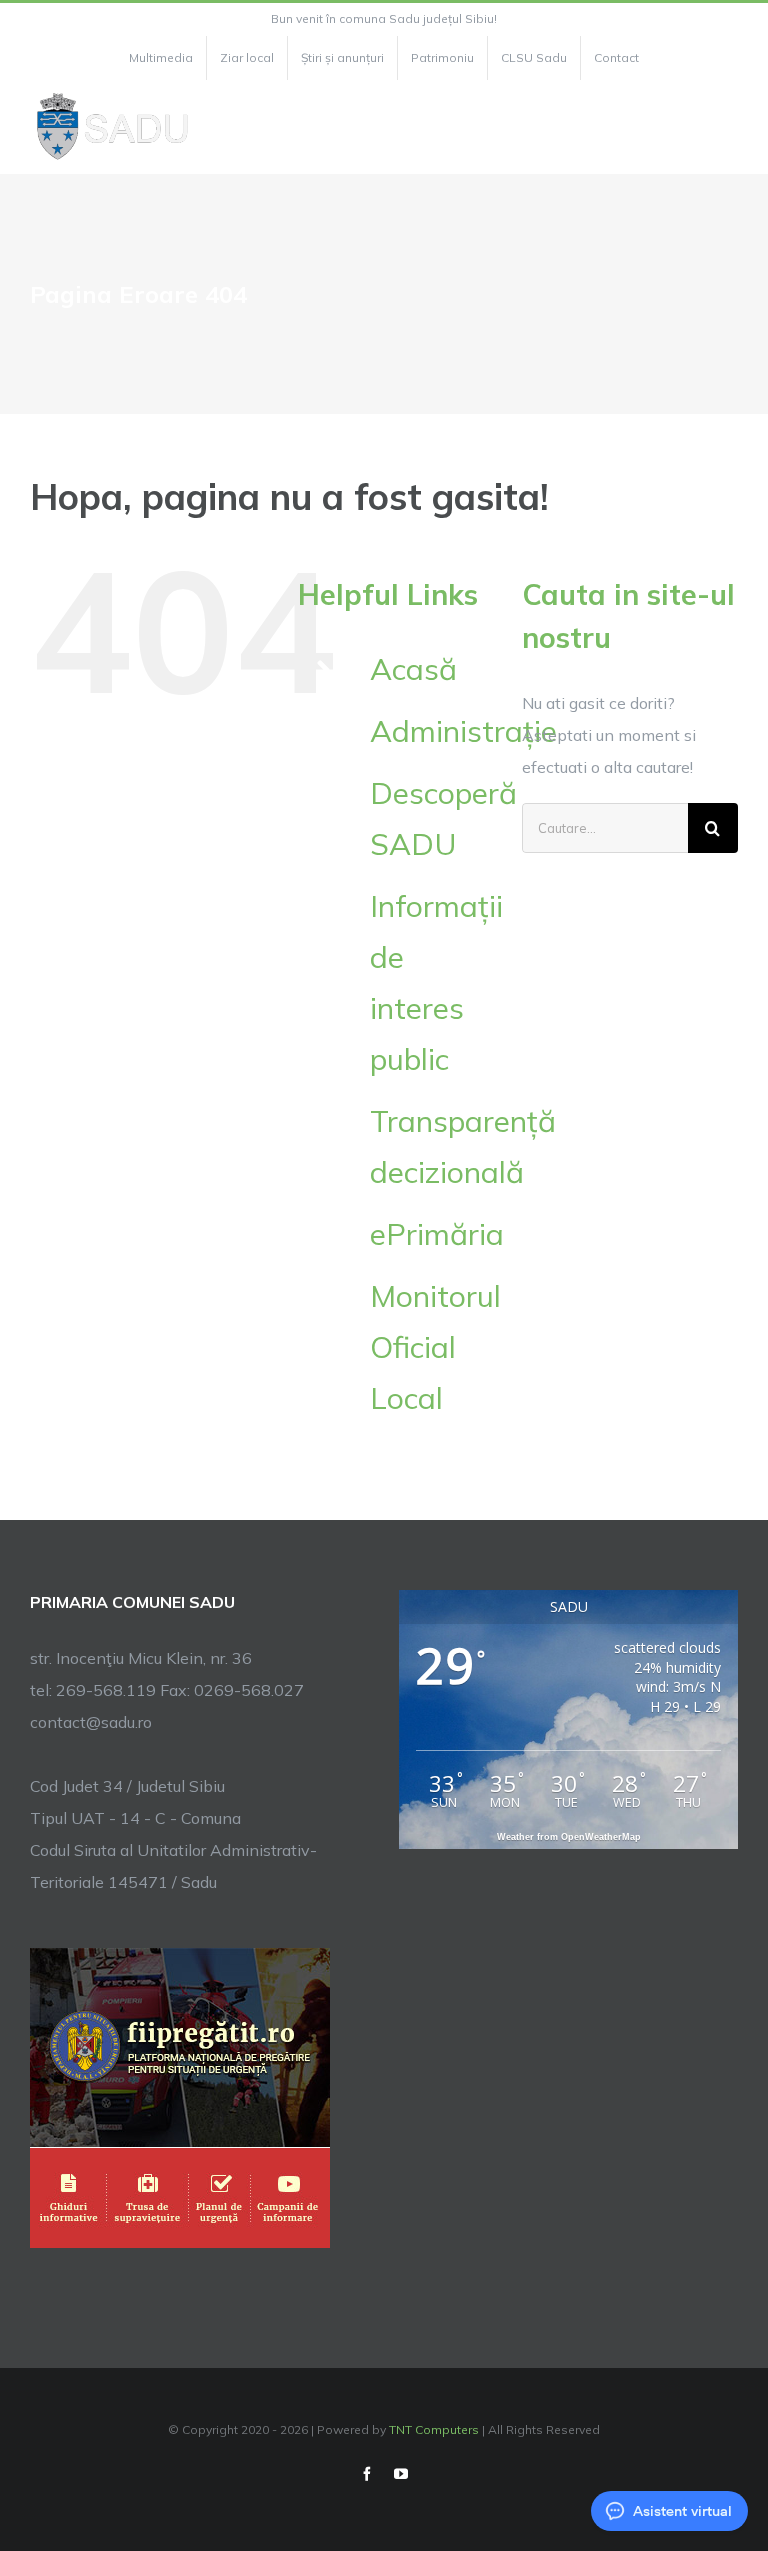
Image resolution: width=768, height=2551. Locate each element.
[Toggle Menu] (726, 127)
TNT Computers (434, 2429)
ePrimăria (437, 1234)
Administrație (463, 731)
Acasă (413, 669)
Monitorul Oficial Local (435, 1347)
